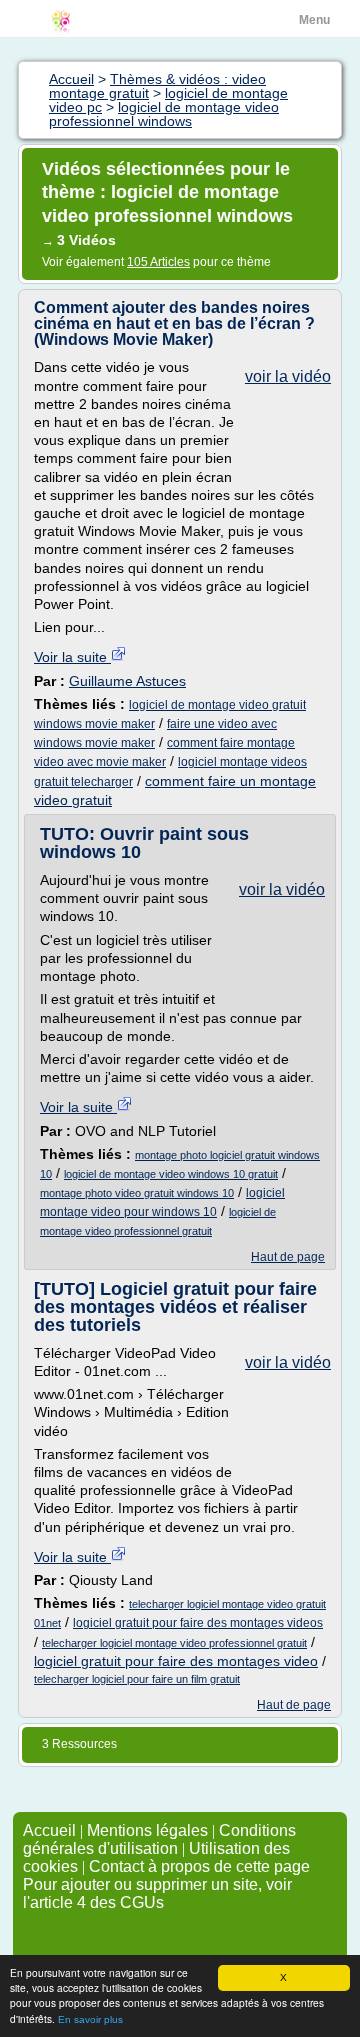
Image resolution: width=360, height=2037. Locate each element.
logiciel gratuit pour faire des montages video (176, 1661)
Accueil (49, 1830)
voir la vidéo (288, 376)
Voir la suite (72, 657)
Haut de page (288, 1257)
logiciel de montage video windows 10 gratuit (171, 1174)
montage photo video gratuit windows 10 (137, 1193)
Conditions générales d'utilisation (159, 1839)
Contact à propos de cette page (199, 1866)
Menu (314, 20)
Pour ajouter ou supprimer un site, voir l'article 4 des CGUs (157, 1893)
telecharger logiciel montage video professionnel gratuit (174, 1643)
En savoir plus (90, 2019)
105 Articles (158, 262)
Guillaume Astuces (127, 681)
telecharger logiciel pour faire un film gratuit (137, 1679)
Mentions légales (147, 1830)
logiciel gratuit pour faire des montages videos (198, 1623)
